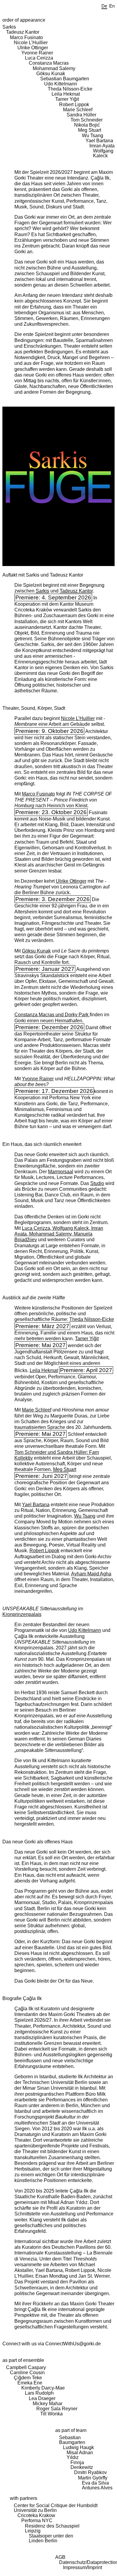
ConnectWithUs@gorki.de (73, 2344)
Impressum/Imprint (82, 2567)
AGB (60, 2557)
